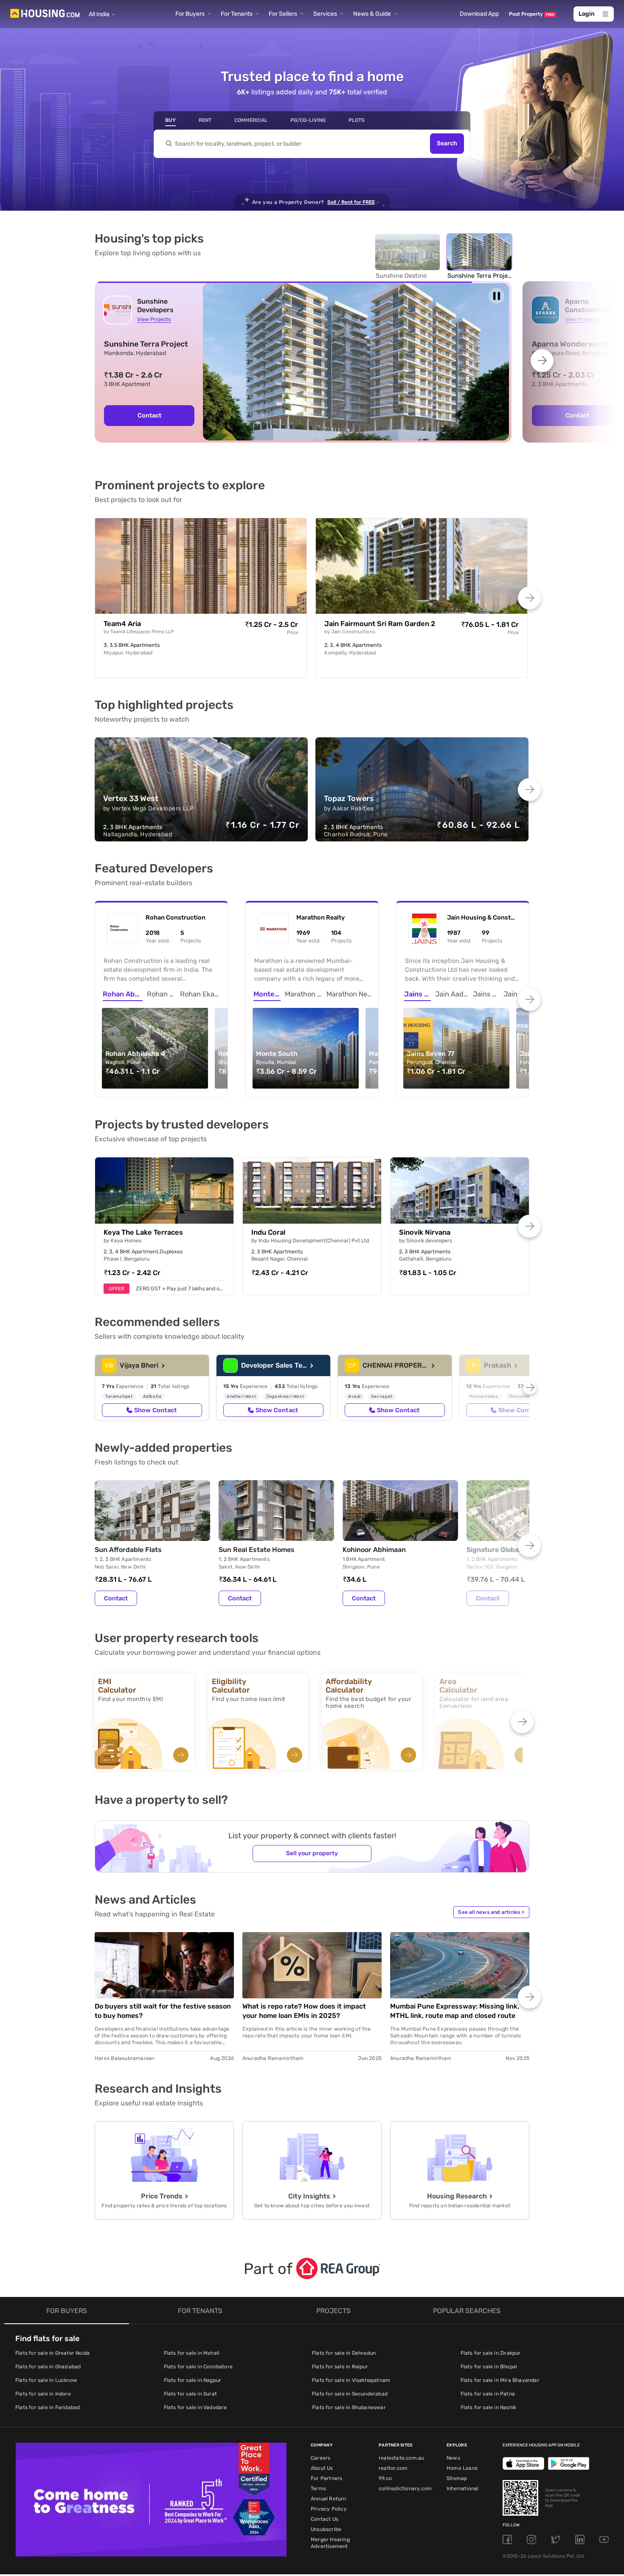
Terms (318, 2489)
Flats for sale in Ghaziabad (48, 2367)
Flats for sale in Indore (43, 2394)
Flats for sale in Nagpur (193, 2380)
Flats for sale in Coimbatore (198, 2367)
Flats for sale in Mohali (192, 2353)
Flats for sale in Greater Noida (52, 2353)
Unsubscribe (326, 2529)
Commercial (251, 120)
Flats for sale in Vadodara (195, 2407)
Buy (170, 120)
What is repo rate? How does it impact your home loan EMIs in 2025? (304, 2011)
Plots (357, 120)
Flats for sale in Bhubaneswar (349, 2407)
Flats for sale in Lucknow (46, 2380)
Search (447, 144)
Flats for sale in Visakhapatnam (351, 2380)
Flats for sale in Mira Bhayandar (500, 2380)
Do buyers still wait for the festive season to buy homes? (163, 2011)
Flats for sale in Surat (191, 2394)
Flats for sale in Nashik (489, 2407)
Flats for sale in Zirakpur (491, 2353)
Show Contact (155, 1410)
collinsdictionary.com (405, 2489)
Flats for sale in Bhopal (489, 2367)
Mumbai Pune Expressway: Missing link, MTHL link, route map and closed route (455, 2011)
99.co (385, 2478)
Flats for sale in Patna (488, 2394)
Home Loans (462, 2468)
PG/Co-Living (308, 120)
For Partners (326, 2478)
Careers (320, 2458)
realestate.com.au (401, 2458)
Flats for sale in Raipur (340, 2367)
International (463, 2489)
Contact (149, 415)
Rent (205, 120)
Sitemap (457, 2478)
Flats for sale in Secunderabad (350, 2394)
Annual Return (329, 2499)
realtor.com (393, 2468)
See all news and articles (491, 1912)
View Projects (154, 319)
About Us (322, 2468)
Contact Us (325, 2519)
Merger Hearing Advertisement (330, 2543)
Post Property (532, 14)
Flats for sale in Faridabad (48, 2407)
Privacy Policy (329, 2509)
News (453, 2458)
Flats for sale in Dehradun (344, 2353)
